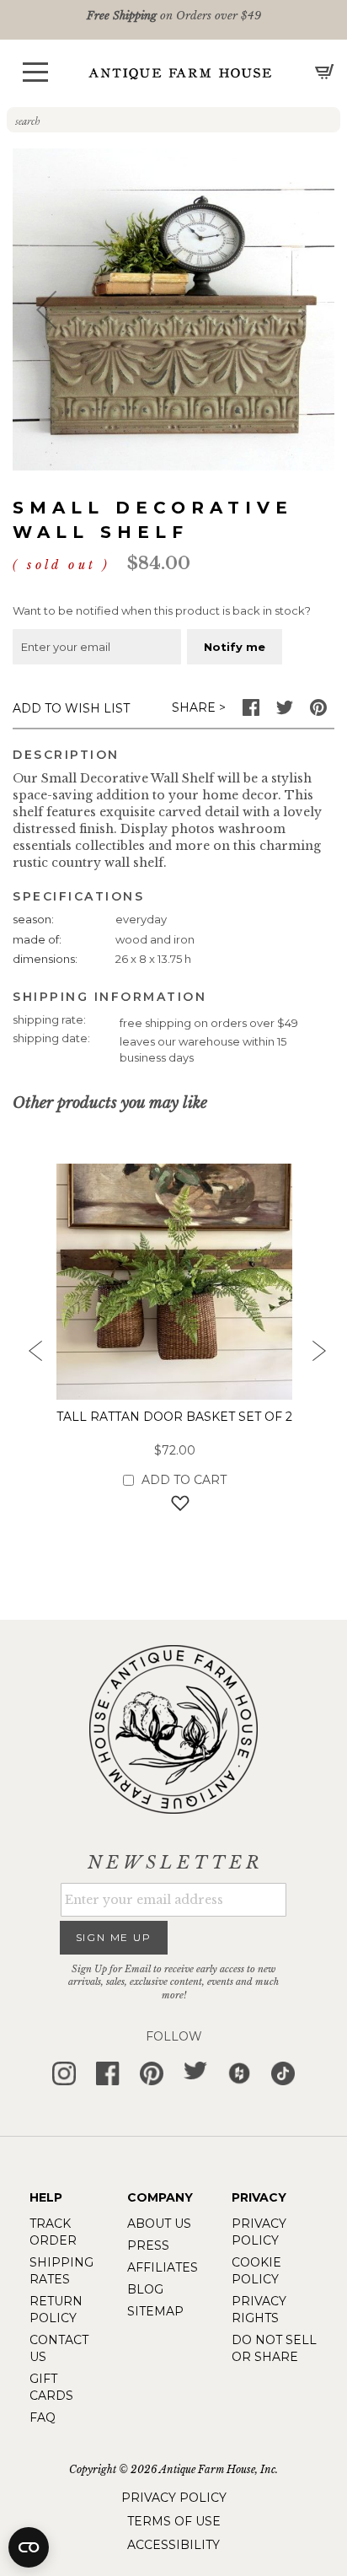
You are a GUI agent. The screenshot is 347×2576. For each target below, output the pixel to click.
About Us (159, 2224)
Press (148, 2245)
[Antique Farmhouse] (180, 73)
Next (318, 1356)
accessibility (173, 2545)
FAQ (43, 2417)
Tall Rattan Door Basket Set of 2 (174, 1417)
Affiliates (163, 2267)
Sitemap (155, 2311)
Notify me (235, 647)
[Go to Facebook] (251, 712)
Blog (145, 2289)
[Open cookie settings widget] (29, 2547)
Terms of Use (174, 2521)
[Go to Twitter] (285, 712)
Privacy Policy (174, 2498)
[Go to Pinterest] (318, 712)
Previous (29, 1356)
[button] (35, 72)
